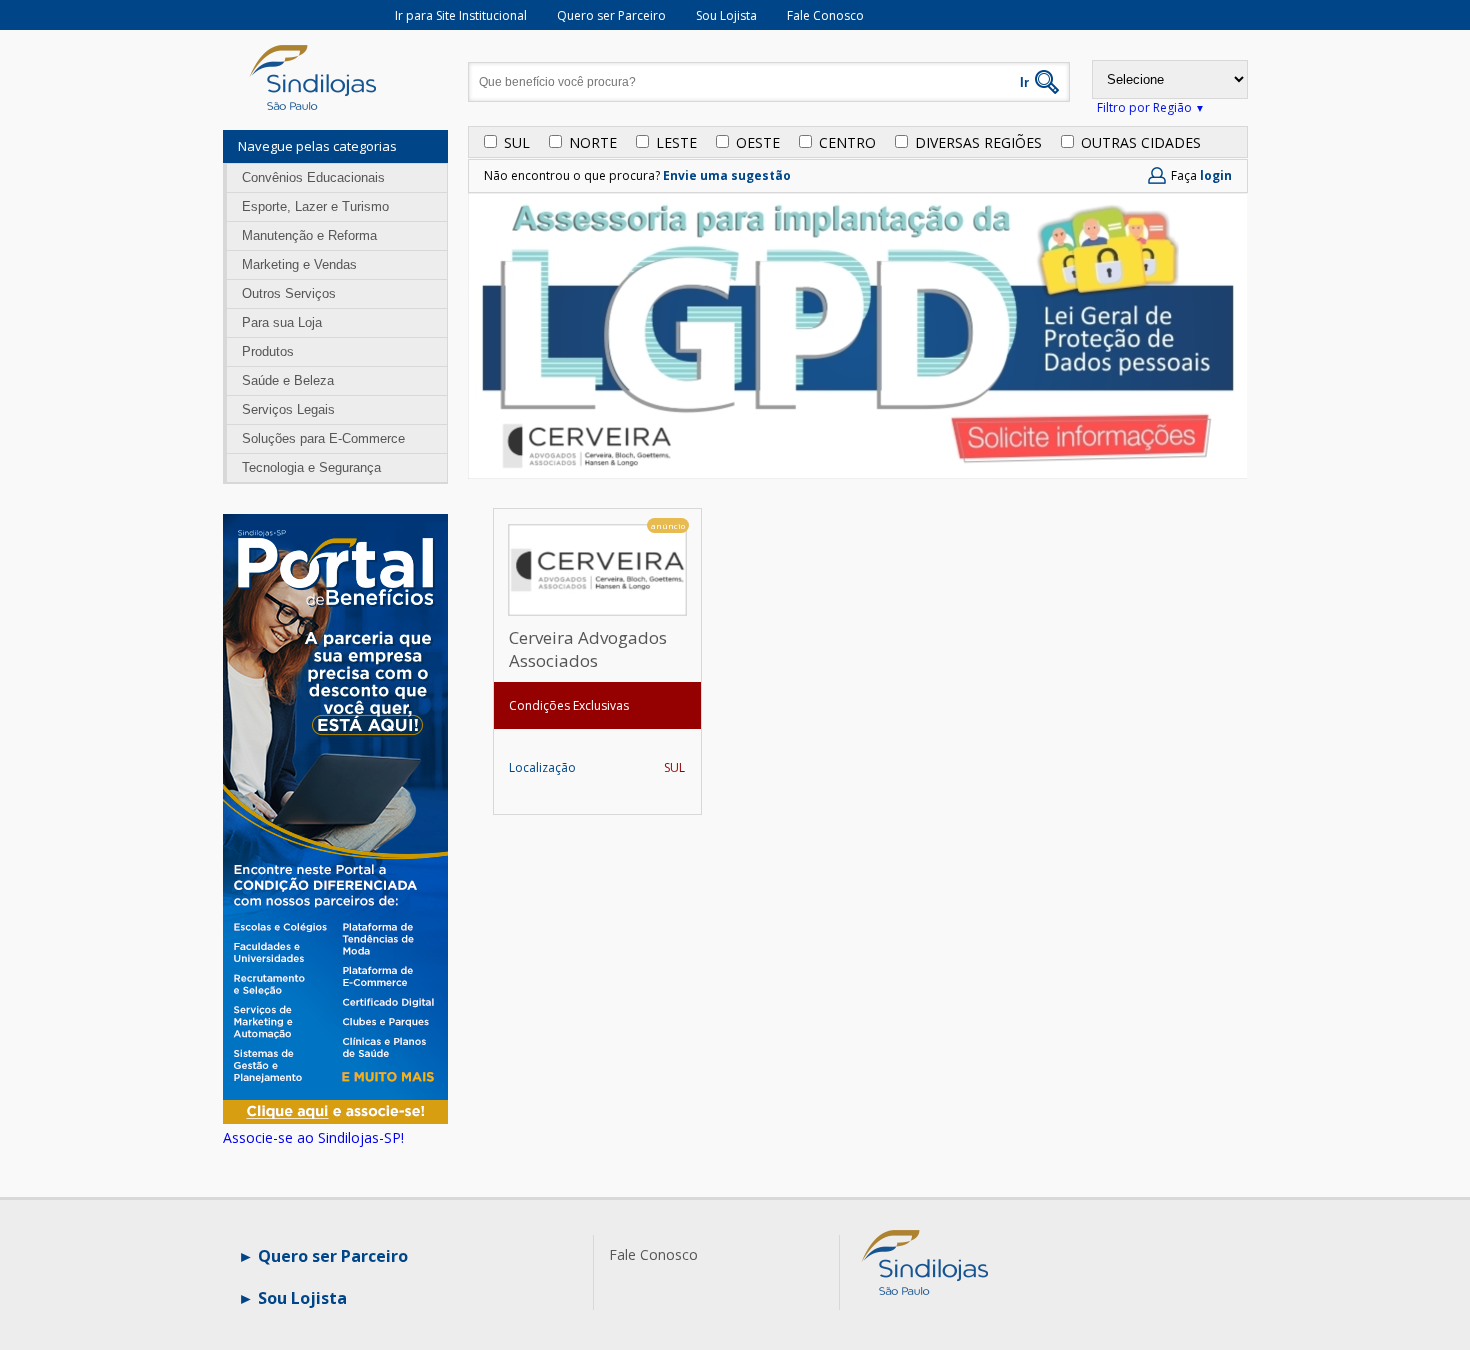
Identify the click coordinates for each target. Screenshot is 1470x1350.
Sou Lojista (726, 15)
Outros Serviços (289, 293)
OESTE (758, 142)
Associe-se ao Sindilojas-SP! (313, 1137)
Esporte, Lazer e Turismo (315, 206)
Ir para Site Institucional (461, 15)
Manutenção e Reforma (309, 235)
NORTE (593, 142)
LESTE (676, 142)
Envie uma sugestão (727, 175)
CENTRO (847, 142)
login (1216, 175)
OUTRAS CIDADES (1141, 142)
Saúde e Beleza (288, 380)
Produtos (268, 351)
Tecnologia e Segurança (311, 467)
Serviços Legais (288, 409)
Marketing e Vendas (299, 264)
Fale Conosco (825, 15)
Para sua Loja (282, 322)
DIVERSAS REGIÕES (978, 142)
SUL (517, 142)
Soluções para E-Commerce (323, 438)
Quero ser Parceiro (611, 15)
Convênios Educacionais (313, 177)
